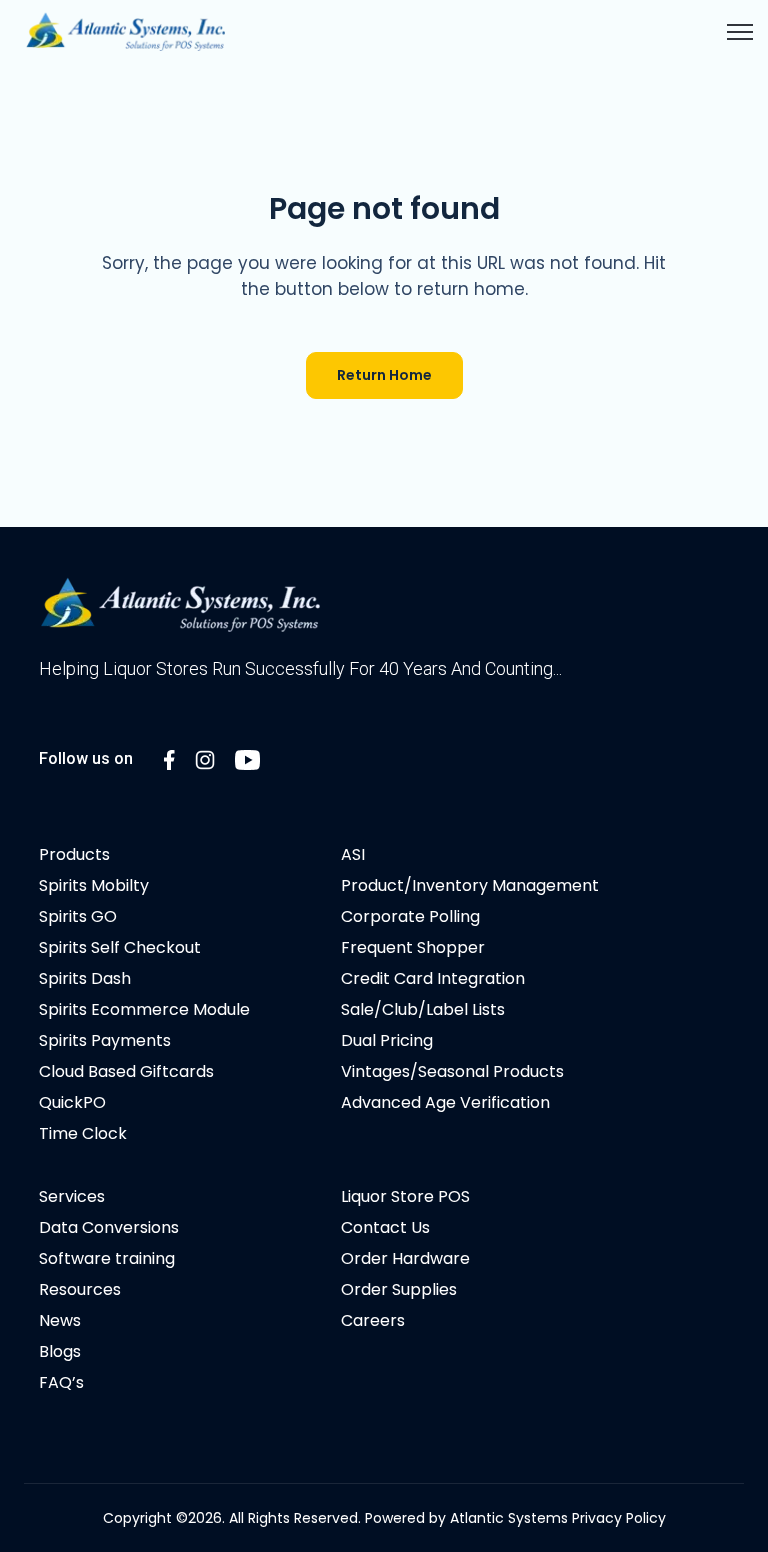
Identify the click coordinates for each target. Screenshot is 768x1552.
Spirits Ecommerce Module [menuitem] (144, 1009)
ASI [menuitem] (353, 854)
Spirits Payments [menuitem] (105, 1040)
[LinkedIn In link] (169, 758)
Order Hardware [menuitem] (405, 1258)
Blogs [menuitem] (60, 1351)
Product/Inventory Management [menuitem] (470, 885)
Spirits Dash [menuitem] (85, 978)
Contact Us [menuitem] (385, 1227)
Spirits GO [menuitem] (78, 916)
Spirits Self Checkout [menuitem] (120, 947)
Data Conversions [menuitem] (109, 1227)
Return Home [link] (384, 375)
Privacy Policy (619, 1518)
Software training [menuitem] (107, 1258)
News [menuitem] (60, 1320)
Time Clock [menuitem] (83, 1133)
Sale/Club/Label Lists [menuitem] (423, 1009)
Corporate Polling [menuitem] (410, 916)
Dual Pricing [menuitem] (387, 1040)
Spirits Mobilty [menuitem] (94, 885)
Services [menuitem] (72, 1196)
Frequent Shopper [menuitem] (413, 947)
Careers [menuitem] (373, 1320)
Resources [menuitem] (80, 1289)
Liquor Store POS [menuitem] (405, 1196)
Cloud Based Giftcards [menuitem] (126, 1071)
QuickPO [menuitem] (72, 1102)
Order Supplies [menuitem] (399, 1289)
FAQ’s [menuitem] (61, 1382)
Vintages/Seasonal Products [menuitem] (452, 1071)
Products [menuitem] (74, 854)
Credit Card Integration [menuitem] (433, 978)
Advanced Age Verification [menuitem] (445, 1102)
